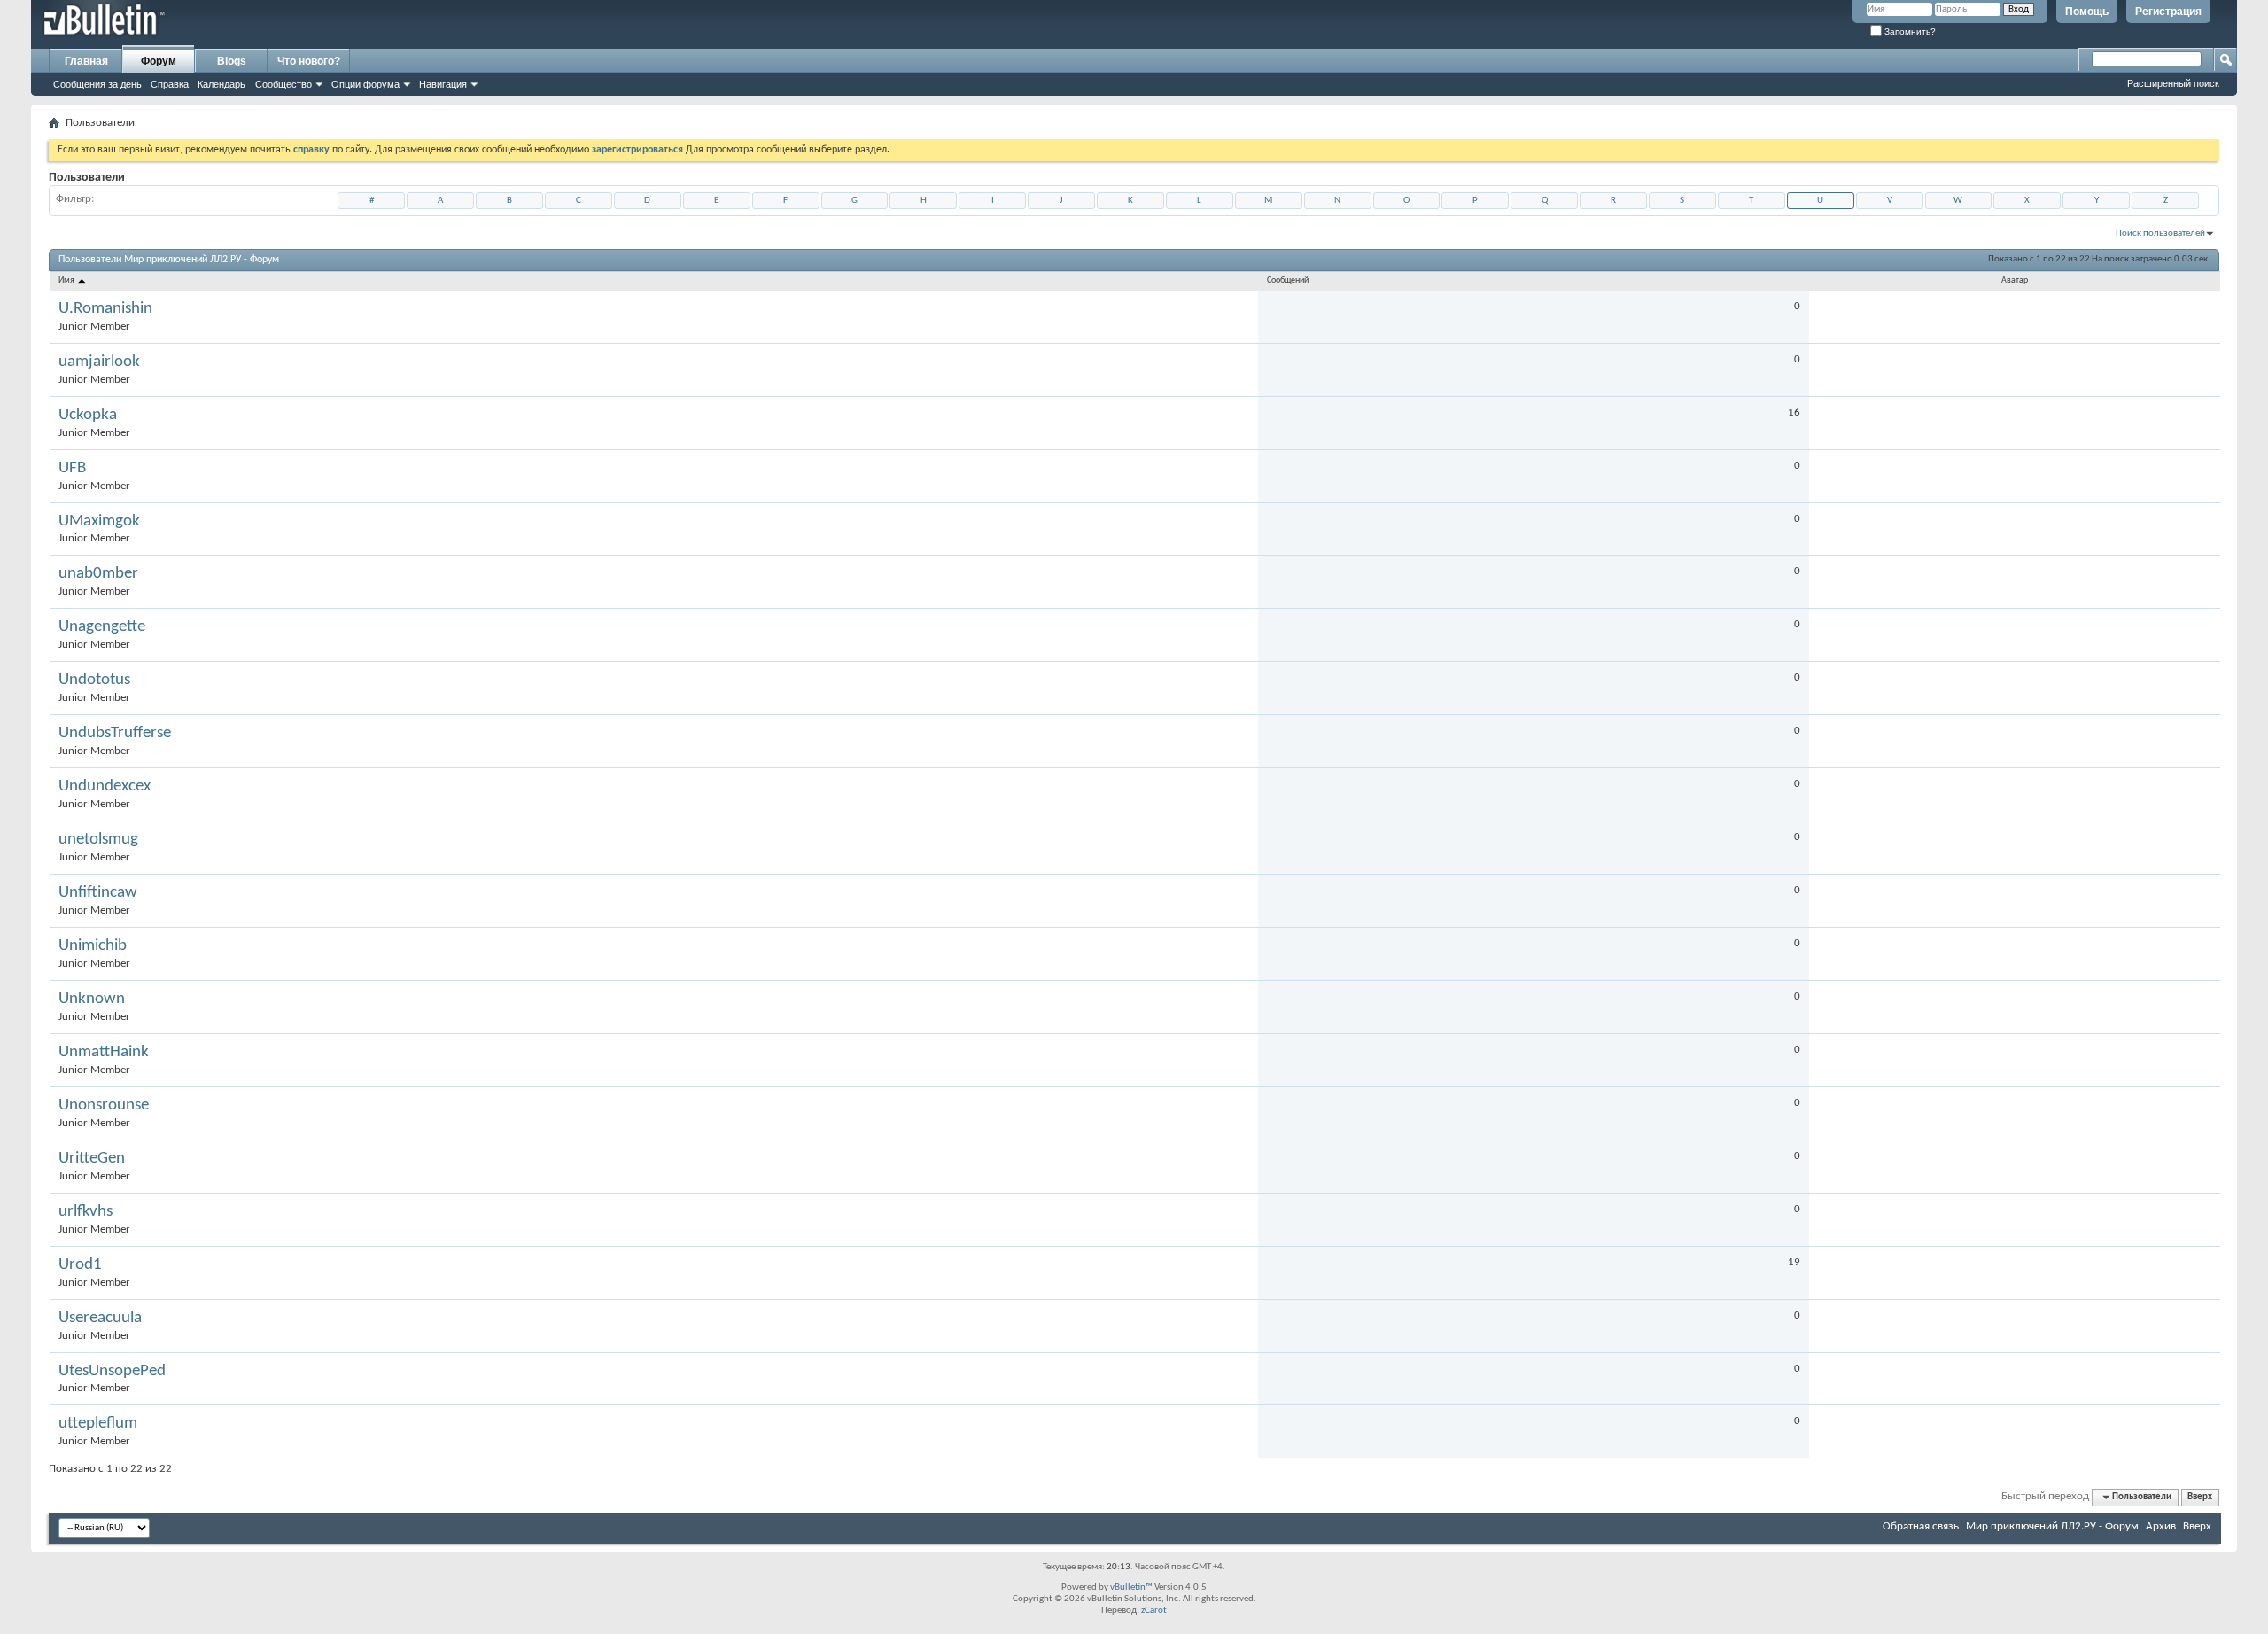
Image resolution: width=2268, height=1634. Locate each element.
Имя (67, 280)
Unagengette (102, 627)
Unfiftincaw (98, 893)
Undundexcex (105, 786)
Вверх (2200, 1497)
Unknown (92, 999)
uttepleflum (98, 1424)
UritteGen (92, 1159)
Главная (86, 61)
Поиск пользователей (2160, 233)
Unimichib (93, 946)
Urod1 (80, 1265)
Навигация (443, 84)
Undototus (94, 680)
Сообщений (1288, 280)
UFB (72, 468)
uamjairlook (99, 362)
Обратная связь (1921, 1526)
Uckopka (88, 415)
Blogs (232, 61)
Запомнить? (1909, 31)
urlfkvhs (85, 1212)
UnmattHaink (104, 1052)
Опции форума (365, 84)
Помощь (2087, 12)
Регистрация (2168, 12)
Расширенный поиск (2173, 83)
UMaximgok (99, 521)
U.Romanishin (105, 309)
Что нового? (309, 61)
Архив (2161, 1526)
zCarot (1154, 1611)
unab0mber (98, 574)
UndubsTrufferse (115, 733)
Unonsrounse (104, 1105)
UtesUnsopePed (112, 1371)
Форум (159, 61)
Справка (170, 84)
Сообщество (283, 84)
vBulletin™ (1131, 1587)
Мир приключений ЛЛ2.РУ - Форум (2052, 1526)
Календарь (221, 84)
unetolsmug (98, 840)
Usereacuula (100, 1318)
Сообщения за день (97, 84)
